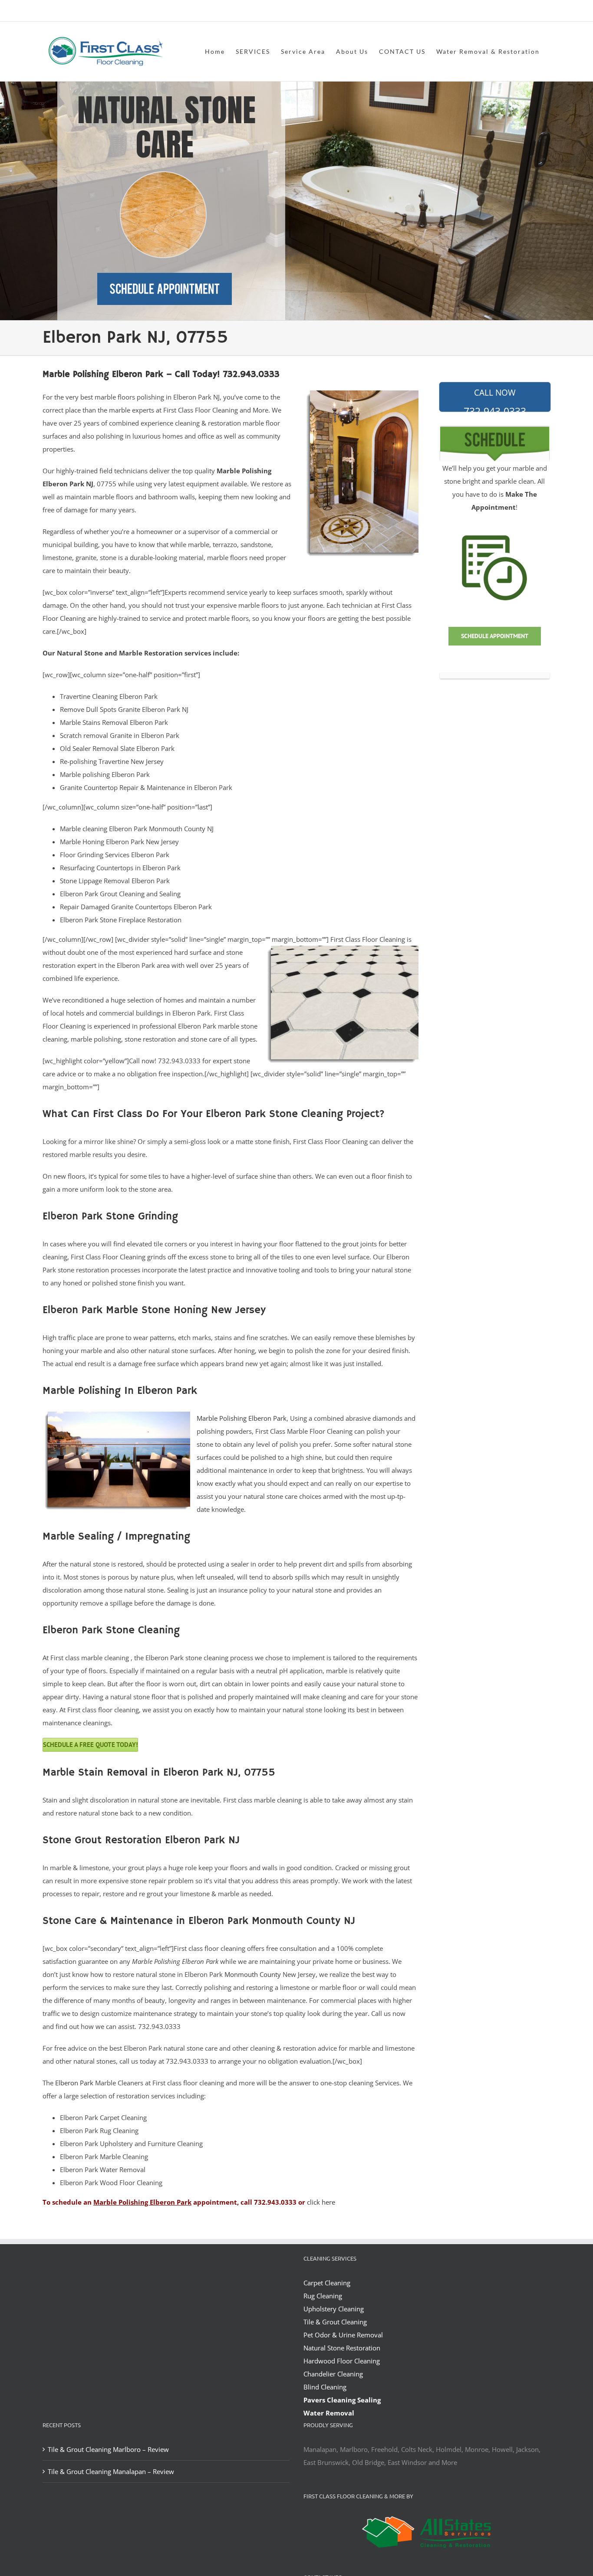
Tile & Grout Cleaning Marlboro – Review (108, 2449)
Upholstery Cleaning (334, 2309)
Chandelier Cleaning (333, 2374)
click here (321, 2202)
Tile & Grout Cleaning (335, 2322)
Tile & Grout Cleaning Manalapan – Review (111, 2471)
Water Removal (329, 2413)
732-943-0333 (495, 400)
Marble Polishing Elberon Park (242, 1418)
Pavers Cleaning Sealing (342, 2400)
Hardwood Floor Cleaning (342, 2361)
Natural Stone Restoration (342, 2348)
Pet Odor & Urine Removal (343, 2335)
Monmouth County (253, 1974)
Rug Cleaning (323, 2296)
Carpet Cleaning (327, 2283)
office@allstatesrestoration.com (512, 11)
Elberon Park (74, 2083)
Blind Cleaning (325, 2387)
